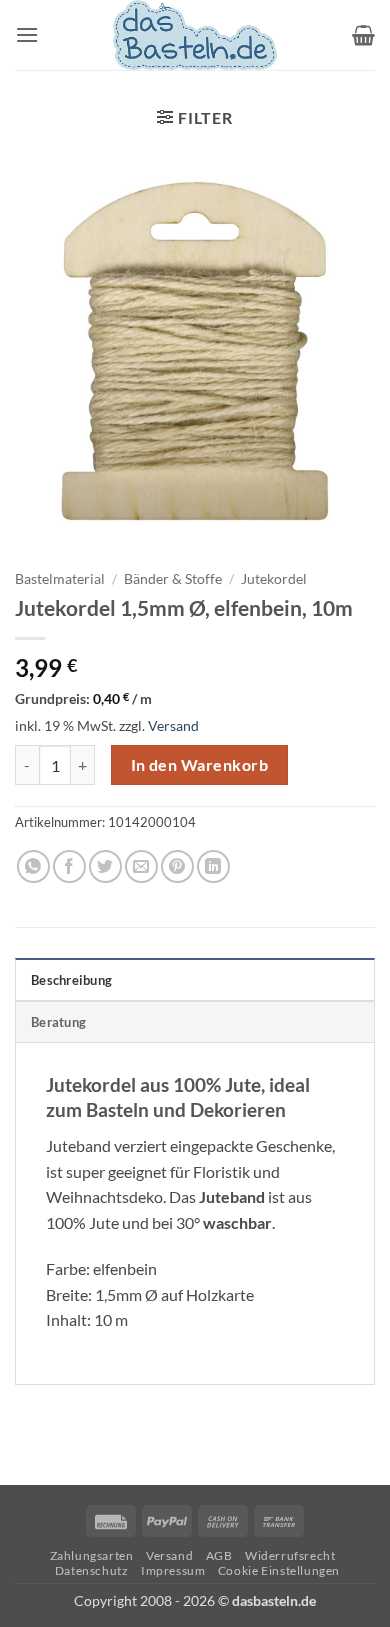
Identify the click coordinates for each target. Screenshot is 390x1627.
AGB (219, 1555)
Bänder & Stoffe (173, 579)
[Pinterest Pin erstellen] (177, 866)
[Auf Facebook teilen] (69, 866)
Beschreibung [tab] (71, 980)
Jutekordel (274, 579)
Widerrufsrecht (290, 1555)
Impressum (173, 1570)
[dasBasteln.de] (195, 35)
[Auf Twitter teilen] (105, 866)
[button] (27, 34)
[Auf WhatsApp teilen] (33, 866)
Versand (173, 725)
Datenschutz (92, 1570)
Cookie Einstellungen (279, 1570)
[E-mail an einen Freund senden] (141, 866)
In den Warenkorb (199, 765)
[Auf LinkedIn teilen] (213, 866)
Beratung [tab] (58, 1022)
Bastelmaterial (60, 579)
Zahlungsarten (92, 1555)
